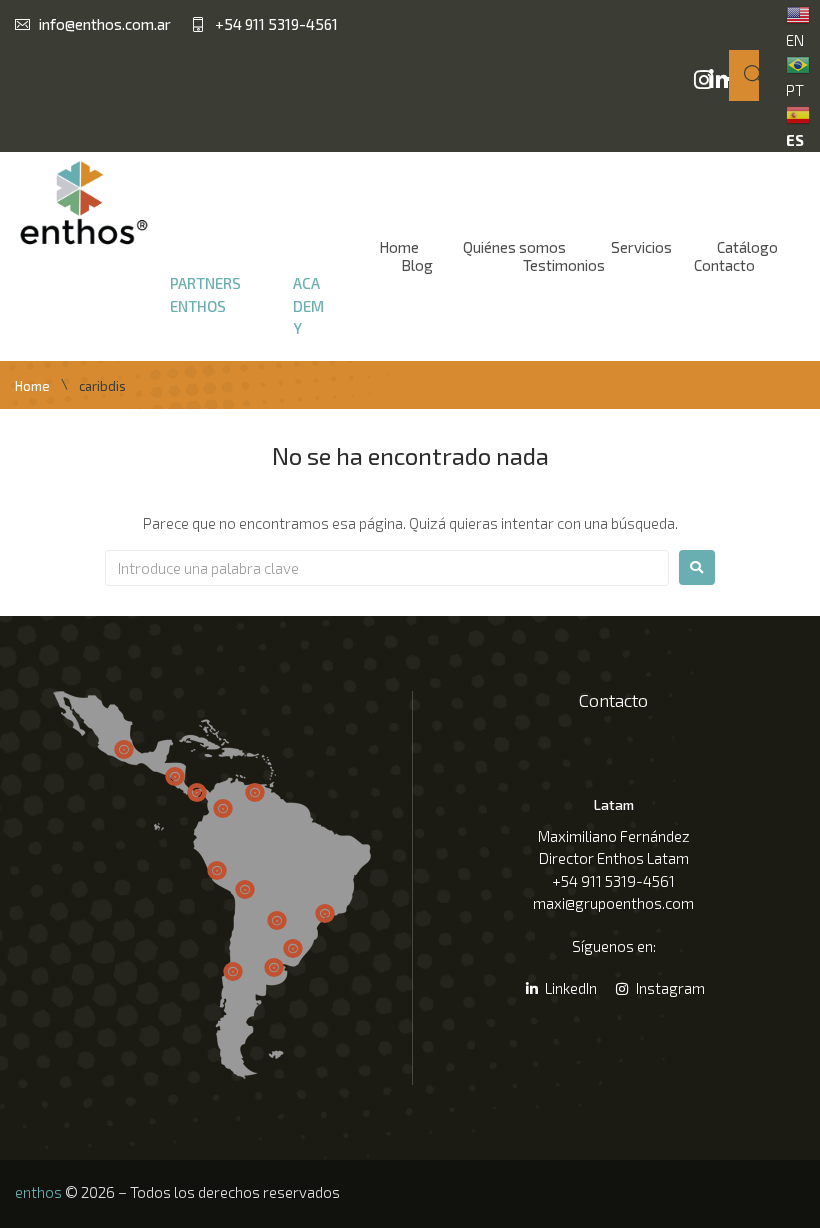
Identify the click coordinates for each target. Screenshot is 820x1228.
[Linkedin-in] (718, 80)
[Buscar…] (744, 75)
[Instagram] (704, 80)
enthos (38, 1192)
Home (32, 386)
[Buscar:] (387, 568)
